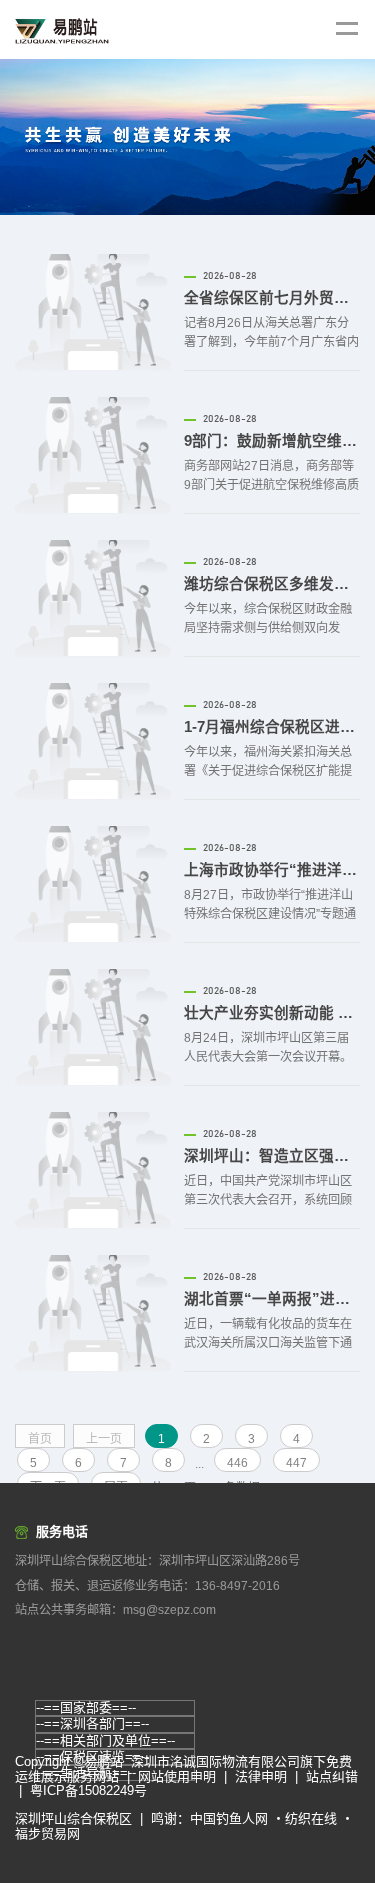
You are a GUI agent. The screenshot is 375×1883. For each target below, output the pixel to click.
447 (296, 1463)
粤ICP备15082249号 (88, 1790)
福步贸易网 (47, 1833)
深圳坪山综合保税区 (73, 1818)
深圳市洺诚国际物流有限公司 (215, 1761)
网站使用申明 (177, 1776)
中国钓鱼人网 (229, 1818)
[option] (187, 137)
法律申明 (261, 1776)
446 (237, 1463)
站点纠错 (332, 1776)
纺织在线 (311, 1818)
